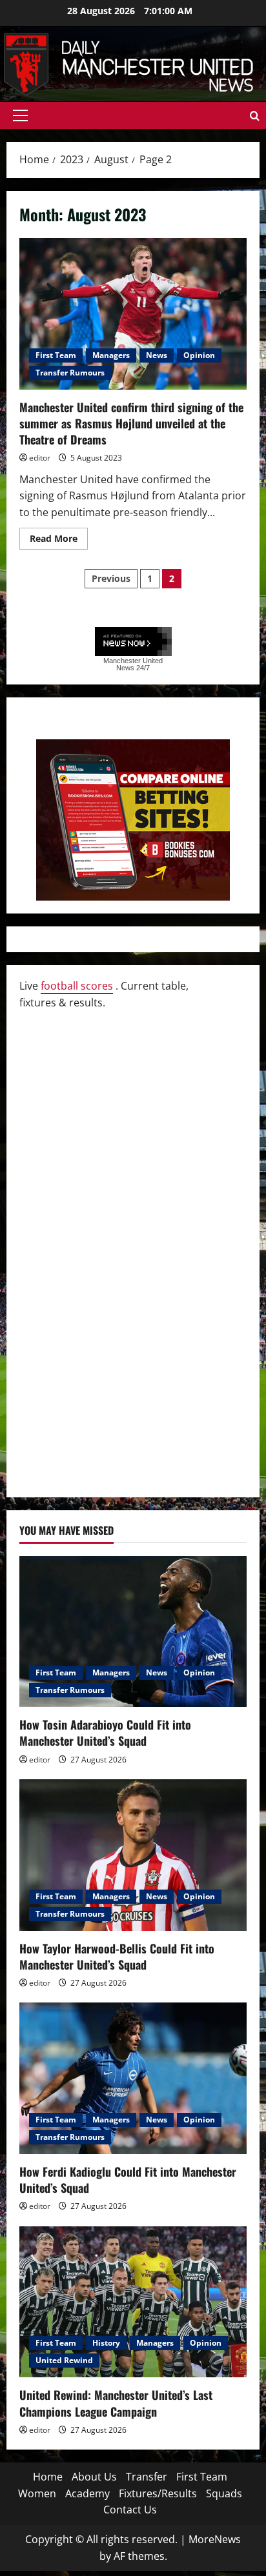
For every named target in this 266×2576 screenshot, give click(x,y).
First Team (56, 355)
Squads (224, 2493)
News (157, 355)
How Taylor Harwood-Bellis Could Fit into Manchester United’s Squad (117, 1956)
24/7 (142, 668)
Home (48, 2477)
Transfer (147, 2477)
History (106, 2343)
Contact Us (130, 2510)
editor (40, 458)
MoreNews (215, 2539)
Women (37, 2493)
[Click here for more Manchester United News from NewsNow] (133, 642)
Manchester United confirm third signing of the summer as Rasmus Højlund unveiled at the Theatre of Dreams (133, 314)
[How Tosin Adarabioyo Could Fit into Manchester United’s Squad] (133, 1632)
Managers (111, 355)
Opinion (199, 355)
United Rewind (64, 2360)
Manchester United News (133, 664)
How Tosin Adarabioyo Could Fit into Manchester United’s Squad (105, 1732)
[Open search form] (255, 116)
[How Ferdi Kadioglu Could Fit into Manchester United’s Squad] (133, 2078)
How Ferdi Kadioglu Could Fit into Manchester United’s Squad (128, 2180)
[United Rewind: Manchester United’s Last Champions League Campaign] (133, 2302)
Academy (87, 2493)
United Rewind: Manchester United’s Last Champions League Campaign (116, 2403)
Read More (59, 541)
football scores (77, 986)
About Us (94, 2477)
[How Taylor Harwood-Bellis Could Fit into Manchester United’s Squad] (133, 1855)
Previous (111, 578)
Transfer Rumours (70, 373)
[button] (20, 115)
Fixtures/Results (158, 2493)
